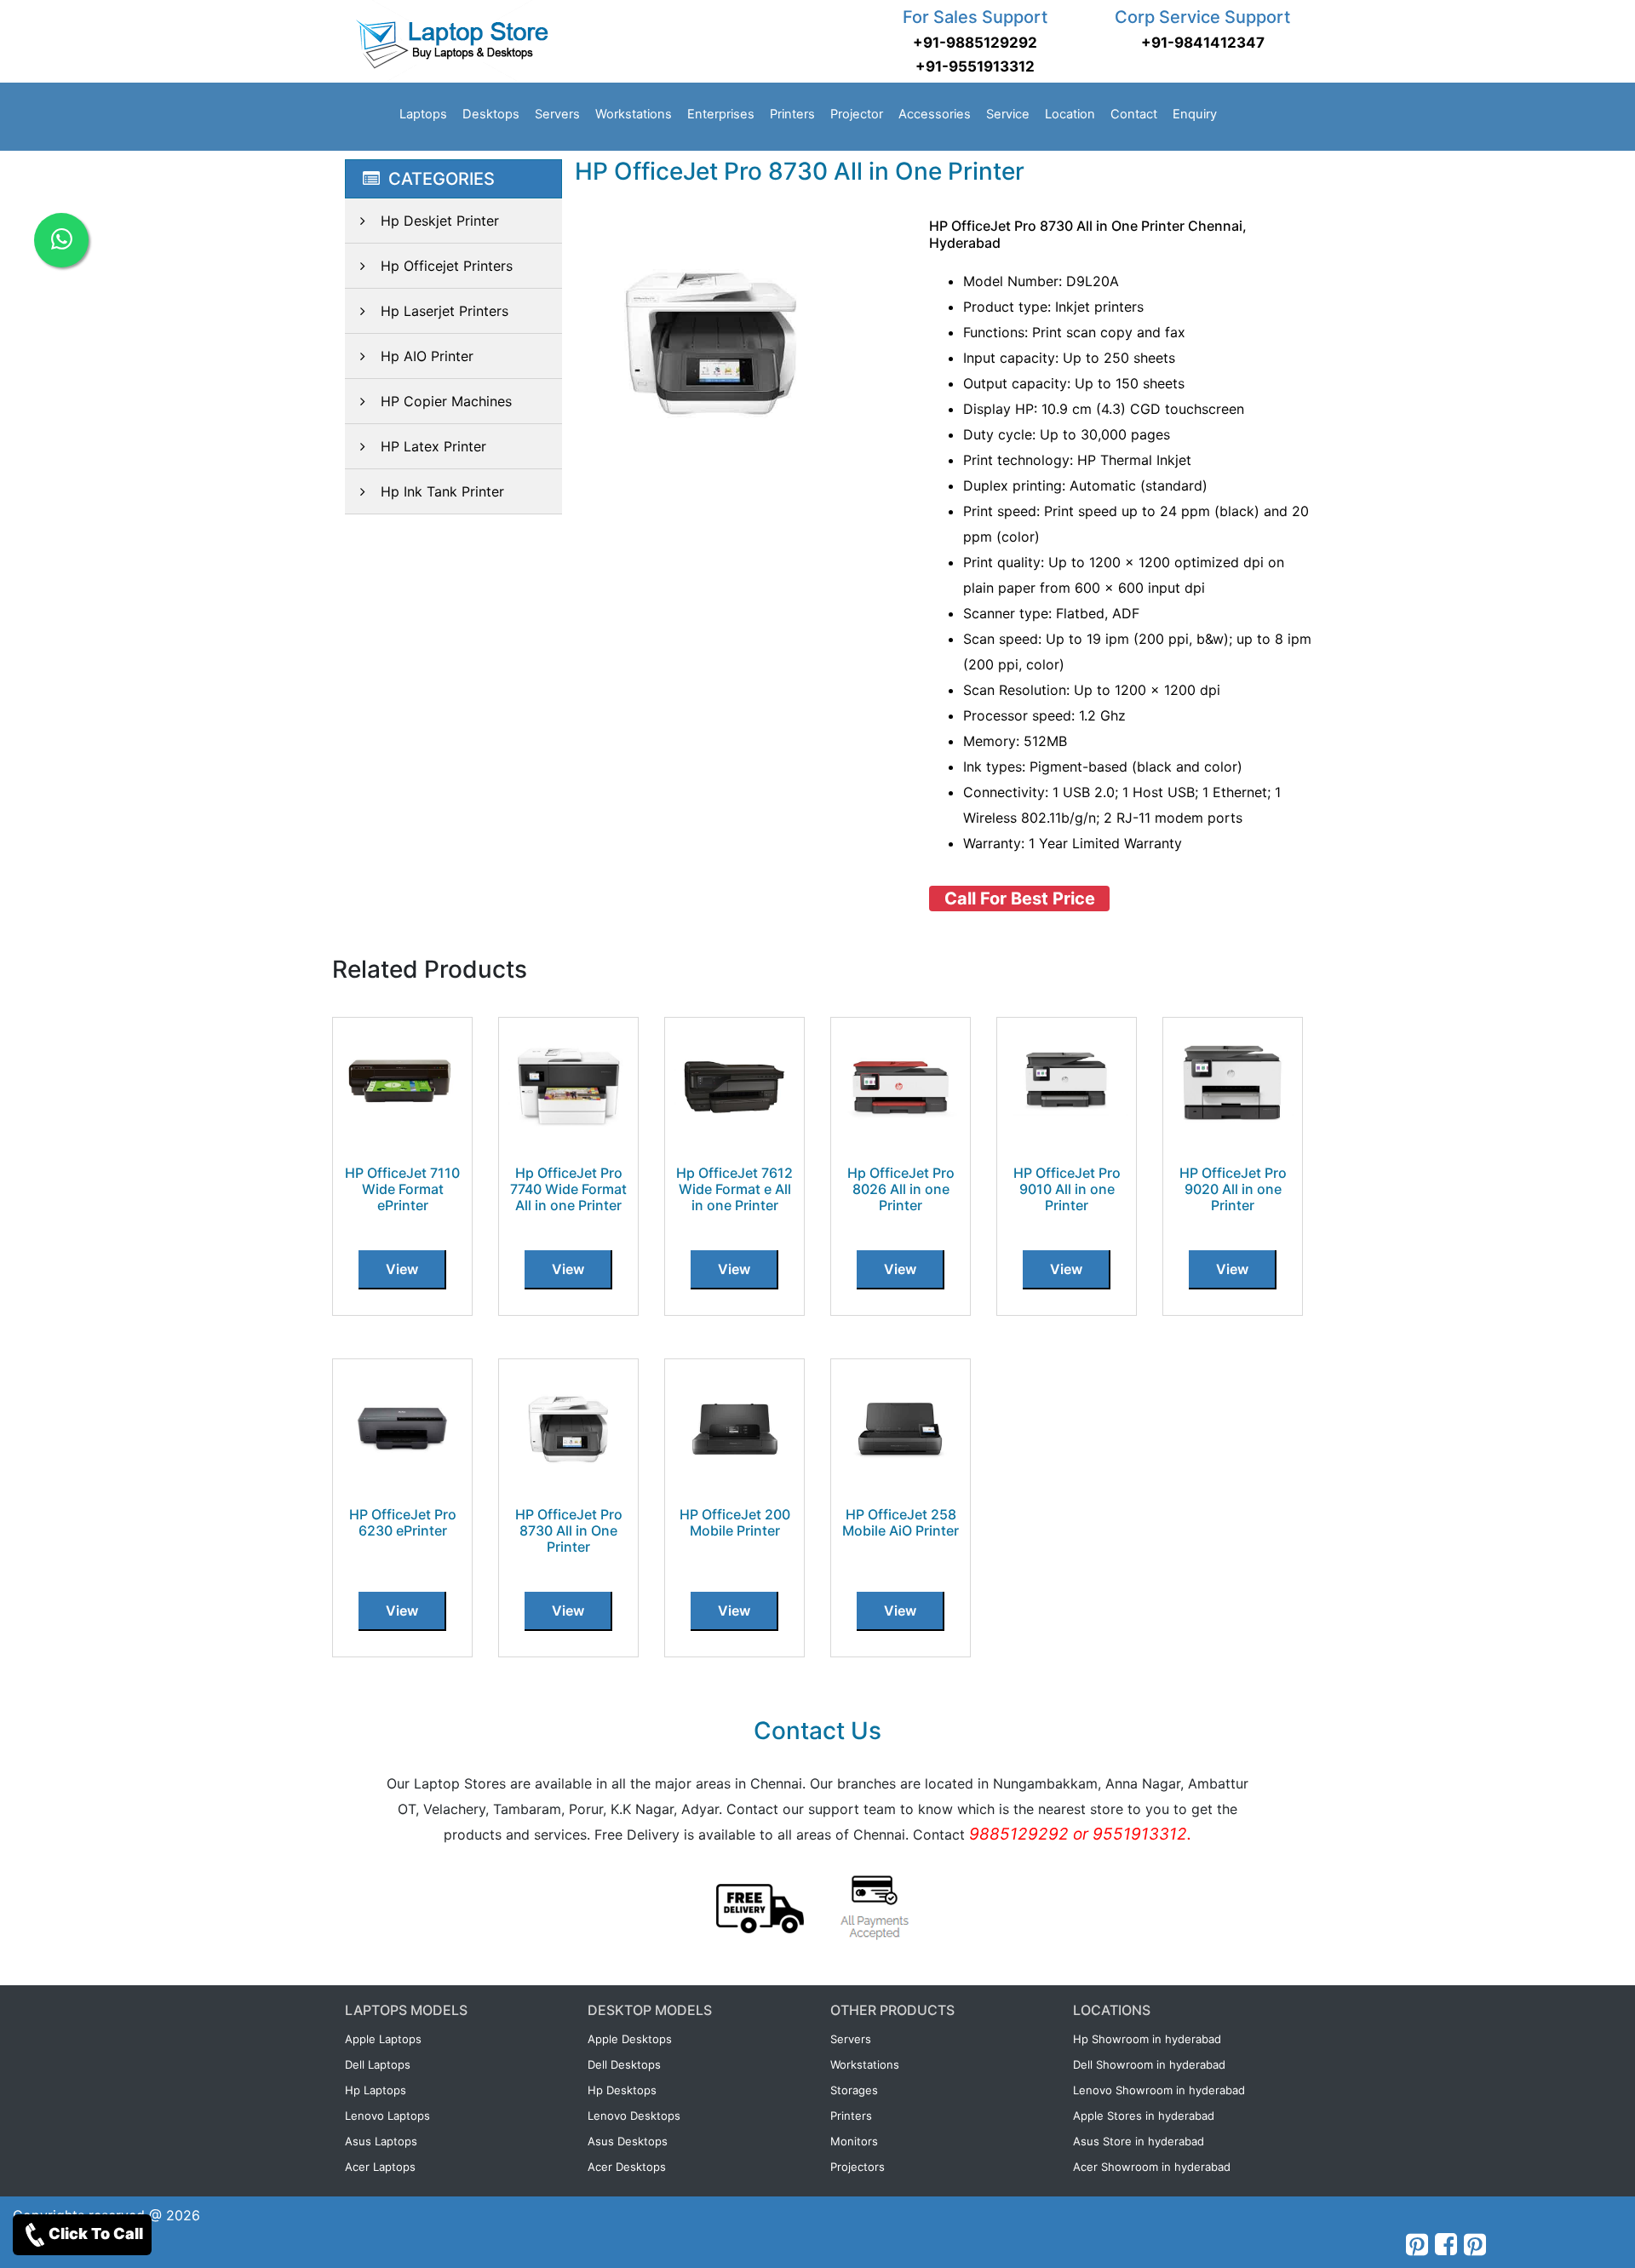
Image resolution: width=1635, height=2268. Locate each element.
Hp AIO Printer (427, 356)
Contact (1134, 114)
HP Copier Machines (446, 401)
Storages (854, 2090)
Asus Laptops (381, 2141)
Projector (857, 114)
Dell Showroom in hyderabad (1149, 2064)
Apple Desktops (630, 2039)
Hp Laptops (376, 2090)
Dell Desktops (624, 2064)
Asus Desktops (628, 2141)
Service (1008, 114)
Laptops (423, 114)
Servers (557, 114)
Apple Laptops (383, 2039)
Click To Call (96, 2234)
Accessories (935, 114)
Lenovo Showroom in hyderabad (1159, 2090)
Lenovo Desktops (634, 2116)
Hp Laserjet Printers (445, 311)
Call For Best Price (1020, 899)
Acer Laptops (380, 2167)
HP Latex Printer (433, 446)
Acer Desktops (627, 2167)
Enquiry (1195, 114)
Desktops (491, 114)
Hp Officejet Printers (447, 266)
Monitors (854, 2141)
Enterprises (721, 114)
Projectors (858, 2167)
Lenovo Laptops (387, 2116)
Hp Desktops (622, 2090)
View (402, 1269)
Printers (792, 114)
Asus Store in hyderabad (1139, 2141)
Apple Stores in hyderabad (1144, 2116)
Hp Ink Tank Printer (442, 491)
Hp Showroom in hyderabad (1147, 2039)
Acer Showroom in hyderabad (1152, 2167)
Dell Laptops (378, 2064)
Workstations (634, 114)
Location (1070, 114)
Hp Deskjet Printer (440, 221)
